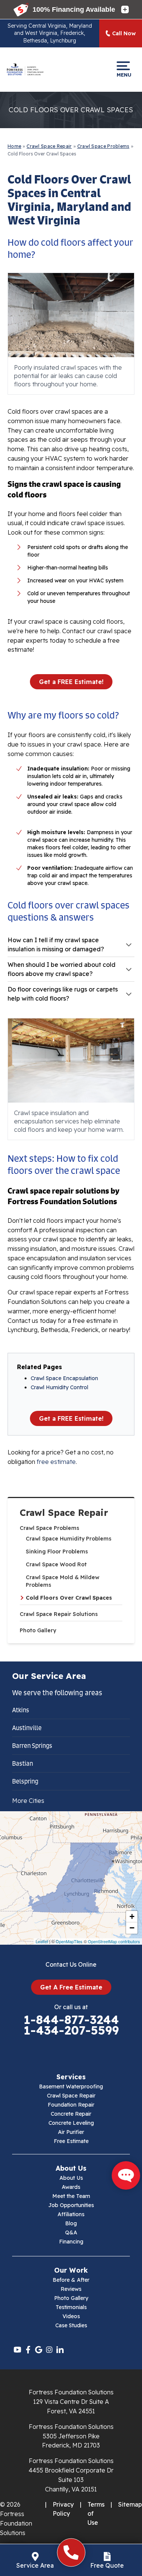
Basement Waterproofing (71, 2087)
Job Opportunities (71, 2205)
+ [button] (132, 1916)
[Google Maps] (39, 2350)
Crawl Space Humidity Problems (69, 1539)
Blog (71, 2223)
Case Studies (71, 2325)
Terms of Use (96, 2513)
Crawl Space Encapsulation (64, 1378)
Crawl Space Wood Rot (56, 1564)
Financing (71, 2242)
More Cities (28, 1801)
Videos (71, 2316)
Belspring (25, 1781)
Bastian (23, 1763)
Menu (123, 75)
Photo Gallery (38, 1630)
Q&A (71, 2232)
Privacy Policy (63, 2509)
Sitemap (130, 2504)
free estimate (56, 1462)
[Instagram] (49, 2350)
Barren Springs (32, 1746)
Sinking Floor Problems (57, 1552)
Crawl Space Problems (49, 1528)
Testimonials (71, 2307)
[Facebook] (28, 2350)
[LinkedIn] (60, 2350)
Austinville (27, 1728)
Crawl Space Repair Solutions (59, 1614)
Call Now (124, 33)
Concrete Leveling (71, 2123)
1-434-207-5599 (71, 2030)
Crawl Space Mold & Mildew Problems (62, 1581)
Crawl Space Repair (64, 1513)
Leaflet (42, 1941)
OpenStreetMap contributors (114, 1941)
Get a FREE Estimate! (71, 682)
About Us (71, 2178)
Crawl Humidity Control (59, 1387)
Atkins (21, 1710)
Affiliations (71, 2214)
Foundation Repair (71, 2105)
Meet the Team (71, 2196)
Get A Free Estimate (71, 1987)
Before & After (71, 2280)
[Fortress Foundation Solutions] (25, 69)
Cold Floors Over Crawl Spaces (69, 1598)
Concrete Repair (71, 2114)
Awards (71, 2187)
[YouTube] (17, 2350)
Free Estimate (71, 2141)
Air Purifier (71, 2132)
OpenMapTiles (69, 1941)
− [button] (132, 1928)
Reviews (71, 2289)
